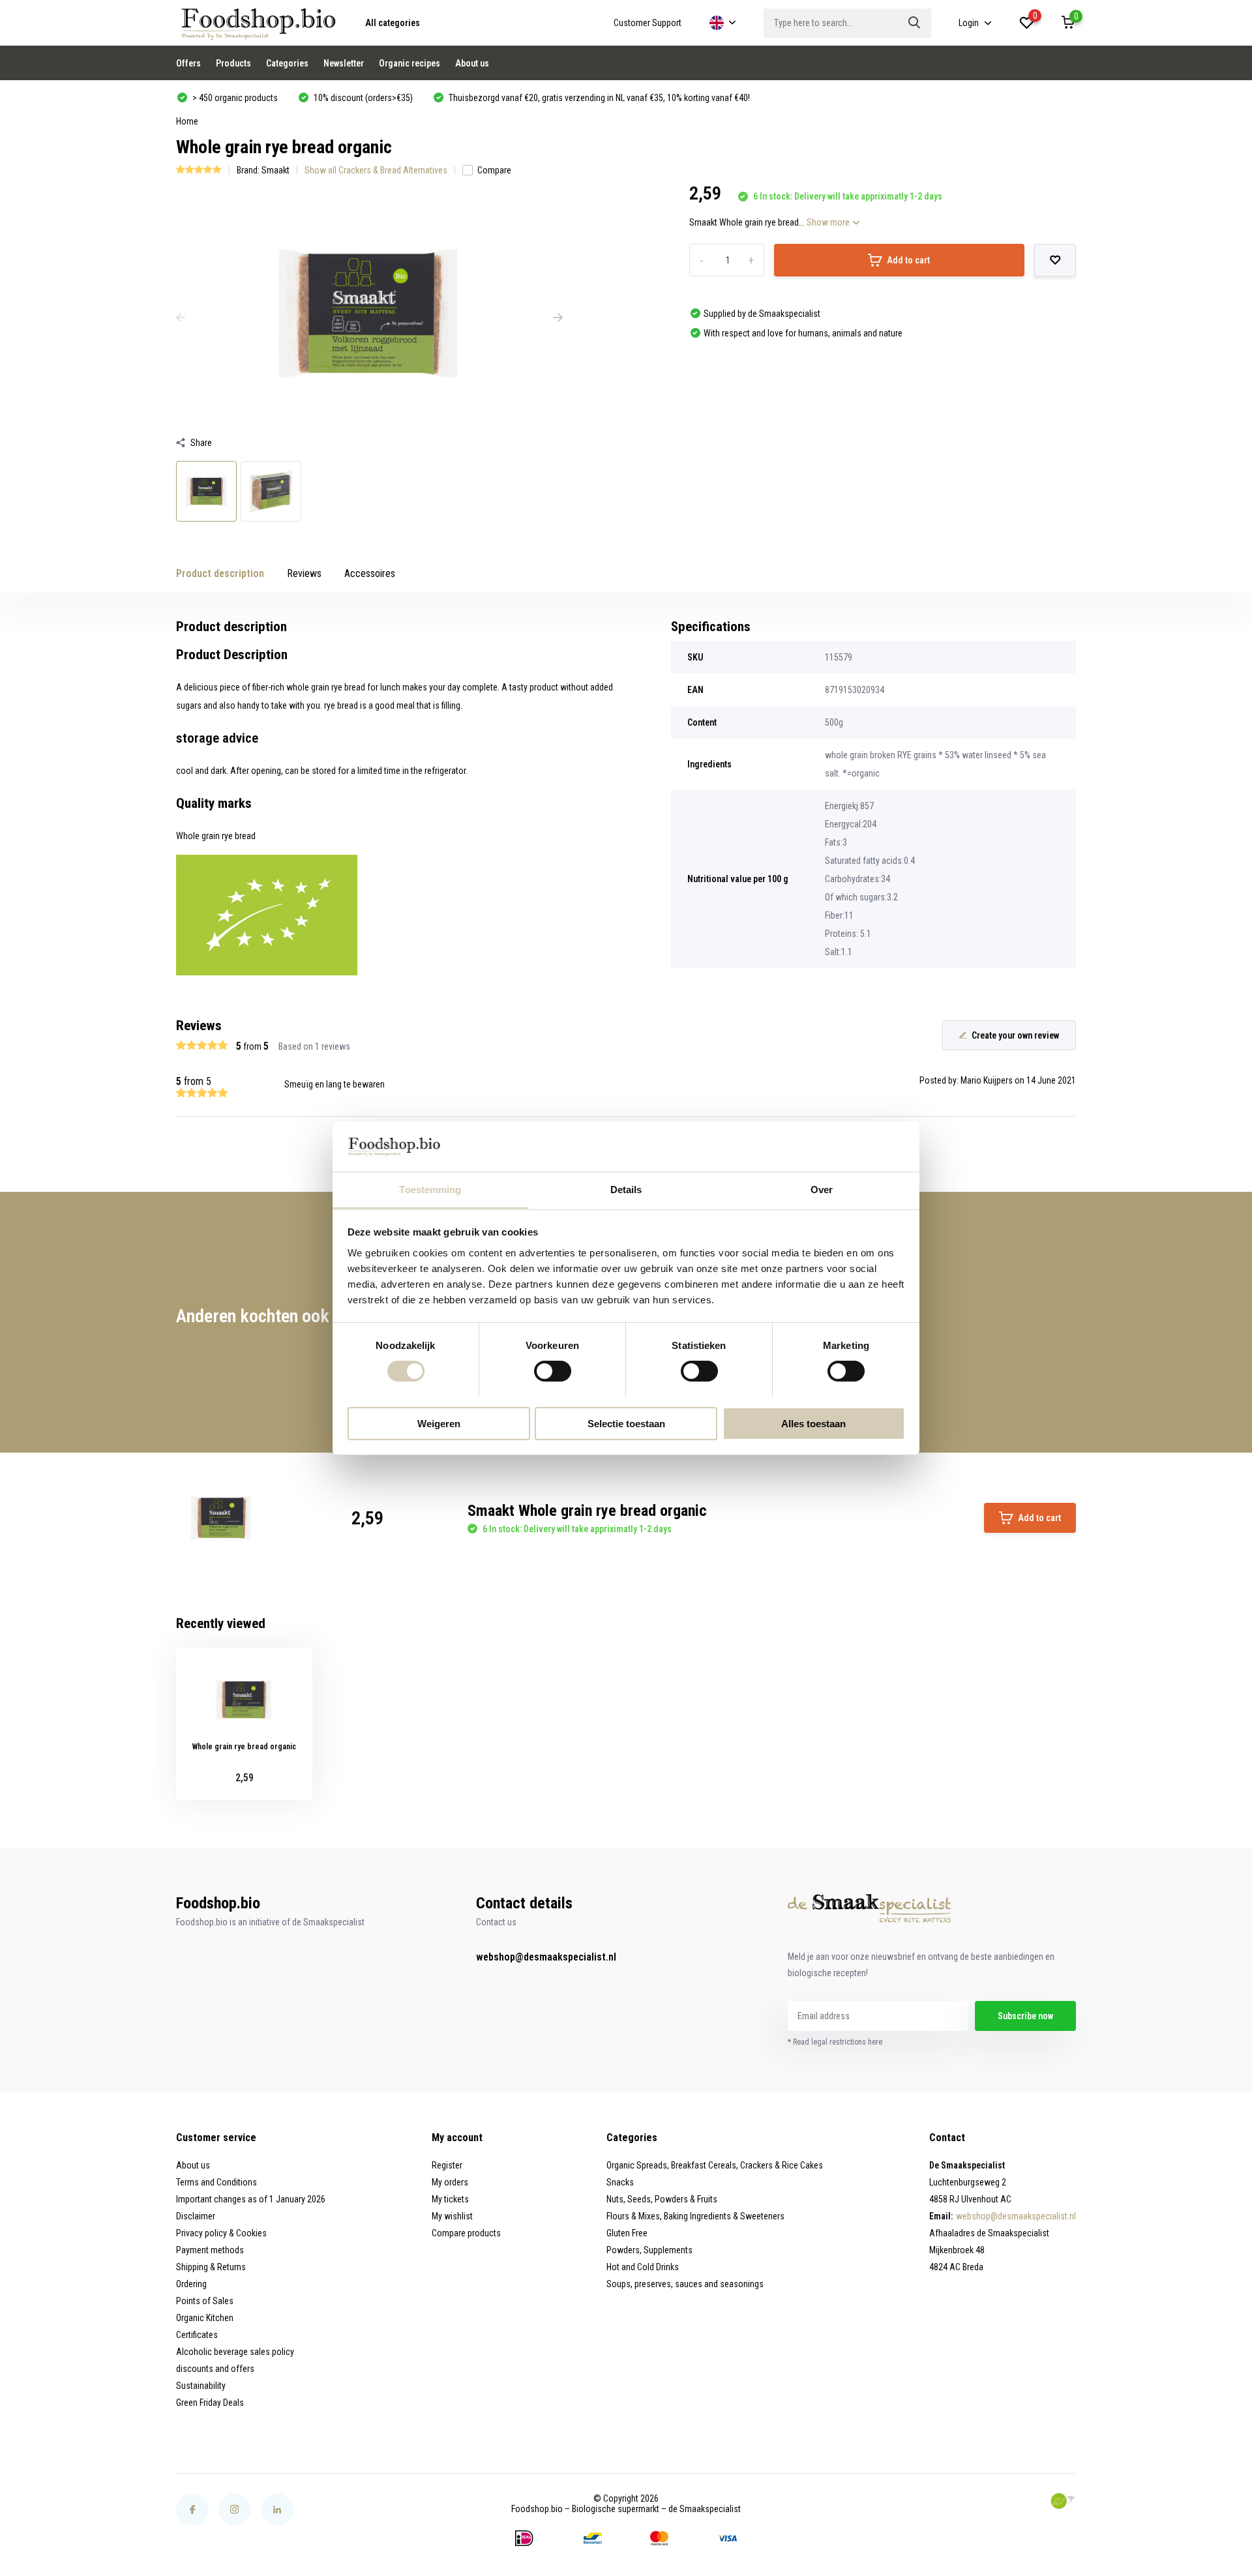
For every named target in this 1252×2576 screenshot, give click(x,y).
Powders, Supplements (649, 2250)
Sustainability (201, 2386)
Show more (829, 222)
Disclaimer (196, 2216)
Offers (188, 63)
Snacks (620, 2182)
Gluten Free (627, 2233)
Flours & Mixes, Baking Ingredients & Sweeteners (695, 2216)
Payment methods (210, 2250)
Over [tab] (822, 1189)
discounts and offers (215, 2369)
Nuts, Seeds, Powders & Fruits (662, 2199)
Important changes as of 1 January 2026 (251, 2199)
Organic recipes (410, 63)
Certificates (197, 2335)
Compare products (466, 2233)
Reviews (304, 573)
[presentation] (181, 318)
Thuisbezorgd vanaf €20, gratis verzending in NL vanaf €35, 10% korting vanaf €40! (598, 98)
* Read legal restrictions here (835, 2042)
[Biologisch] (1063, 2501)
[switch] (553, 1371)
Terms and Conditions (216, 2182)
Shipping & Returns (211, 2267)
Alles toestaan (813, 1423)
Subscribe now (1025, 2016)
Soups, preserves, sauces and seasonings (685, 2284)
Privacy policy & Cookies (221, 2233)
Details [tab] (626, 1189)
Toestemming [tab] (430, 1189)
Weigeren (439, 1423)
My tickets (450, 2199)
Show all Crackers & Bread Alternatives (376, 170)
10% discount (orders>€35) (362, 98)
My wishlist (452, 2216)
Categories (287, 63)
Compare (494, 170)
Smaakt (276, 170)
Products (233, 63)
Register (447, 2165)
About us (472, 63)
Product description (220, 573)
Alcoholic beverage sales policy (235, 2352)
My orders (450, 2182)
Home (187, 121)
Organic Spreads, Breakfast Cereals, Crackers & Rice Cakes (715, 2165)
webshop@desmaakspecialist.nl (546, 1957)
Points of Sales (205, 2301)
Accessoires (370, 573)
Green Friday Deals (210, 2403)
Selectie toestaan (626, 1423)
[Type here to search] (915, 23)
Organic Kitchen (205, 2318)
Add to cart (908, 260)
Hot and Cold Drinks (643, 2267)
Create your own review (1015, 1035)
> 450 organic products (234, 98)
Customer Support (648, 23)
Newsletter (344, 63)
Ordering (191, 2284)
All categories (393, 23)
